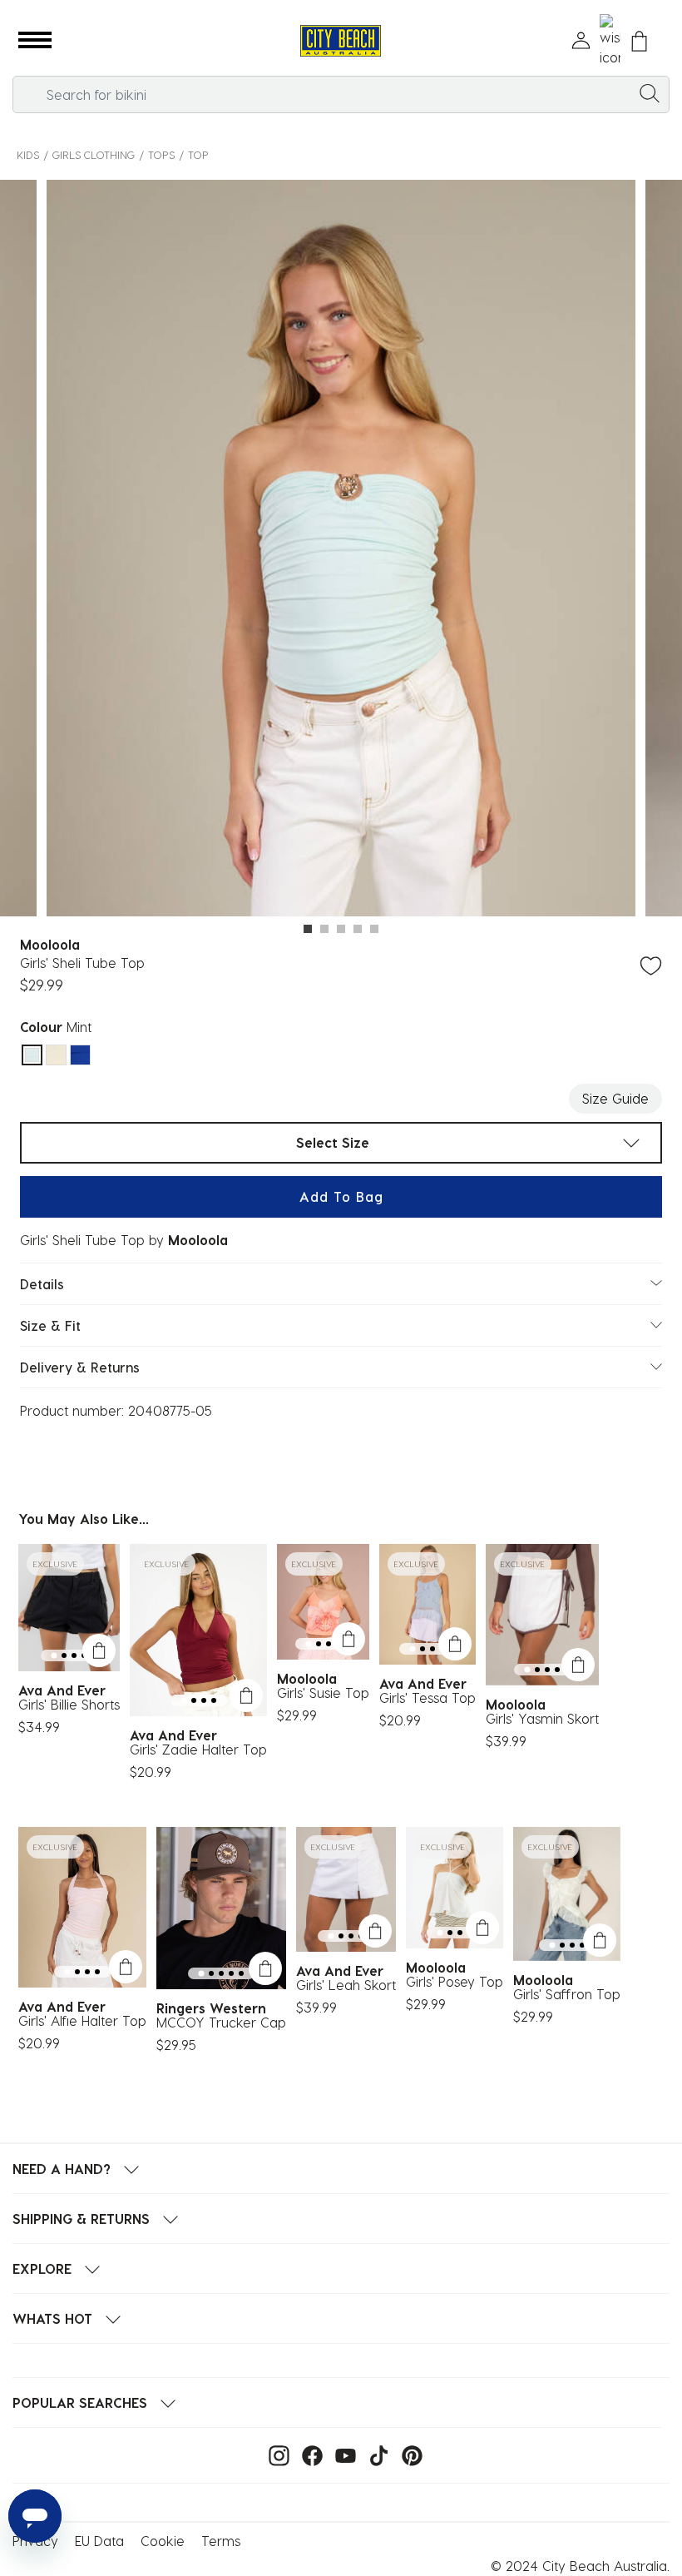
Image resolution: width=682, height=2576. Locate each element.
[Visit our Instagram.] (275, 2454)
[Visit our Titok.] (375, 2454)
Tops (161, 154)
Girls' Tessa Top (427, 1697)
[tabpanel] (341, 551)
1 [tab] (308, 929)
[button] (35, 41)
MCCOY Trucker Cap (221, 2022)
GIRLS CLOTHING (94, 154)
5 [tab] (374, 929)
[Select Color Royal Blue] (80, 1055)
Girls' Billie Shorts (69, 1704)
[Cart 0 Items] (639, 41)
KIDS (28, 154)
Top (198, 154)
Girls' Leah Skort (346, 1985)
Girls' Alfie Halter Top (82, 2020)
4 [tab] (358, 929)
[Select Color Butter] (56, 1055)
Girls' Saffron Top (567, 1994)
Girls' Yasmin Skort (542, 1718)
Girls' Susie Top (323, 1693)
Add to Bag (341, 1196)
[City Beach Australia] (341, 41)
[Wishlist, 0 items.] (610, 41)
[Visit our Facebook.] (308, 2454)
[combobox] (341, 94)
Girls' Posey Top (455, 1981)
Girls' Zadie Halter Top (198, 1749)
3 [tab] (341, 929)
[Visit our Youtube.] (341, 2454)
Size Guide (615, 1098)
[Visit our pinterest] (408, 2454)
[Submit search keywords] (650, 92)
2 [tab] (324, 929)
